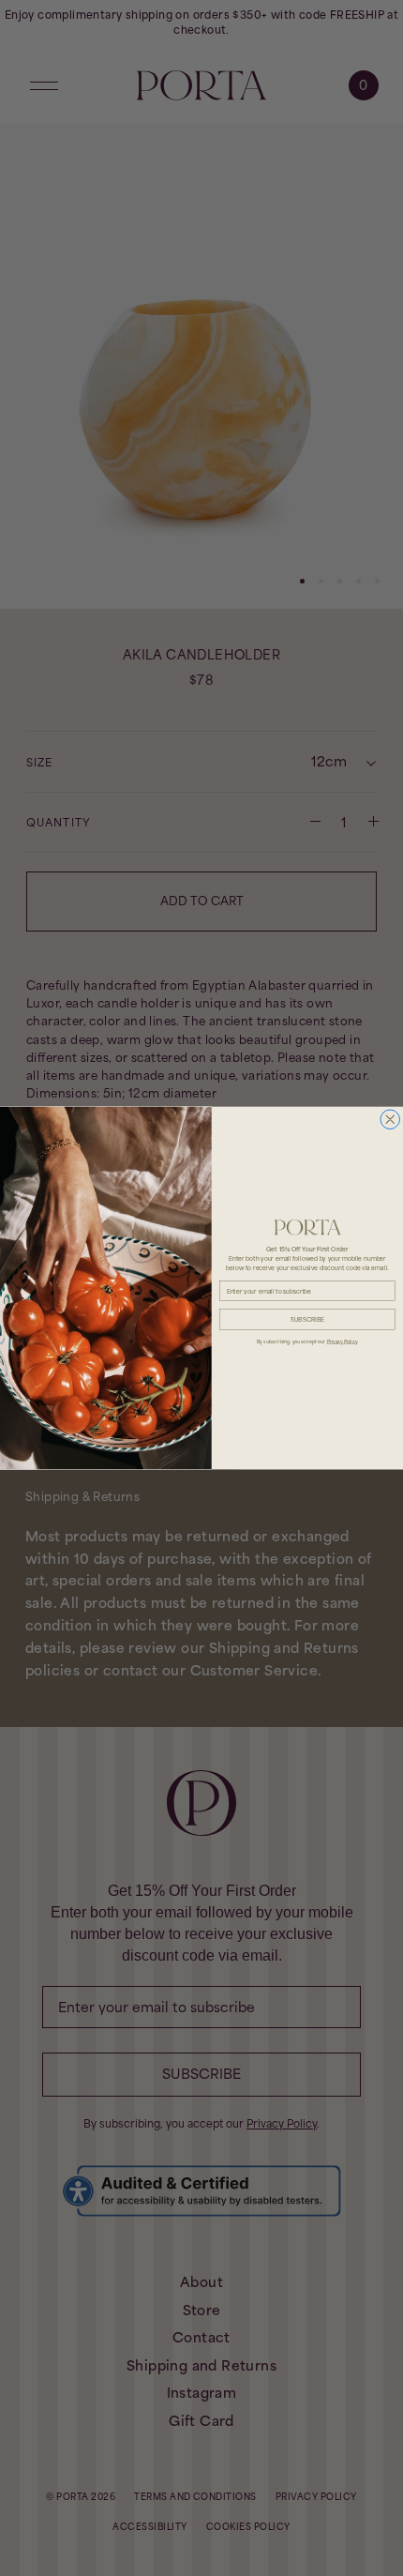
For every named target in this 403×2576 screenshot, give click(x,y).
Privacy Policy (342, 1341)
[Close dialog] (390, 1120)
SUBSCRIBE (307, 1319)
